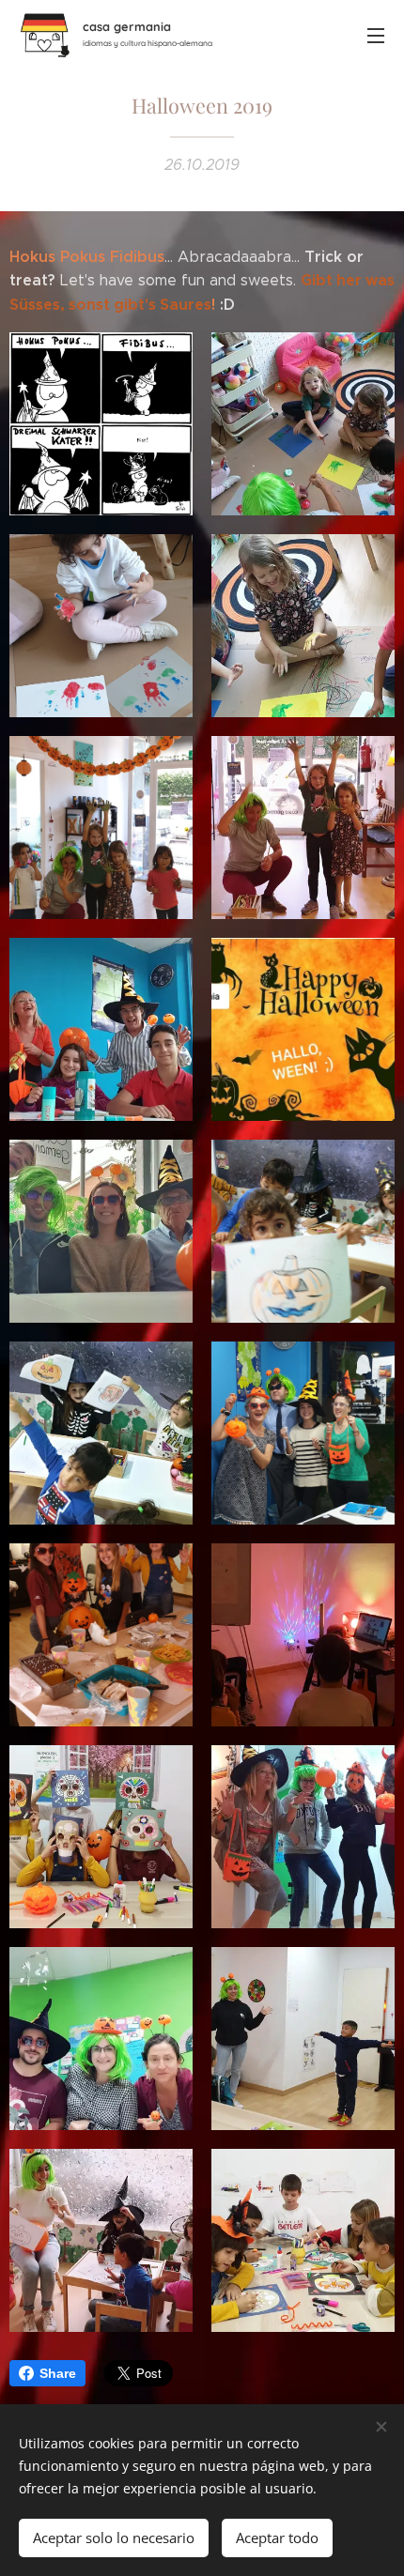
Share (58, 2373)
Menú (376, 35)
